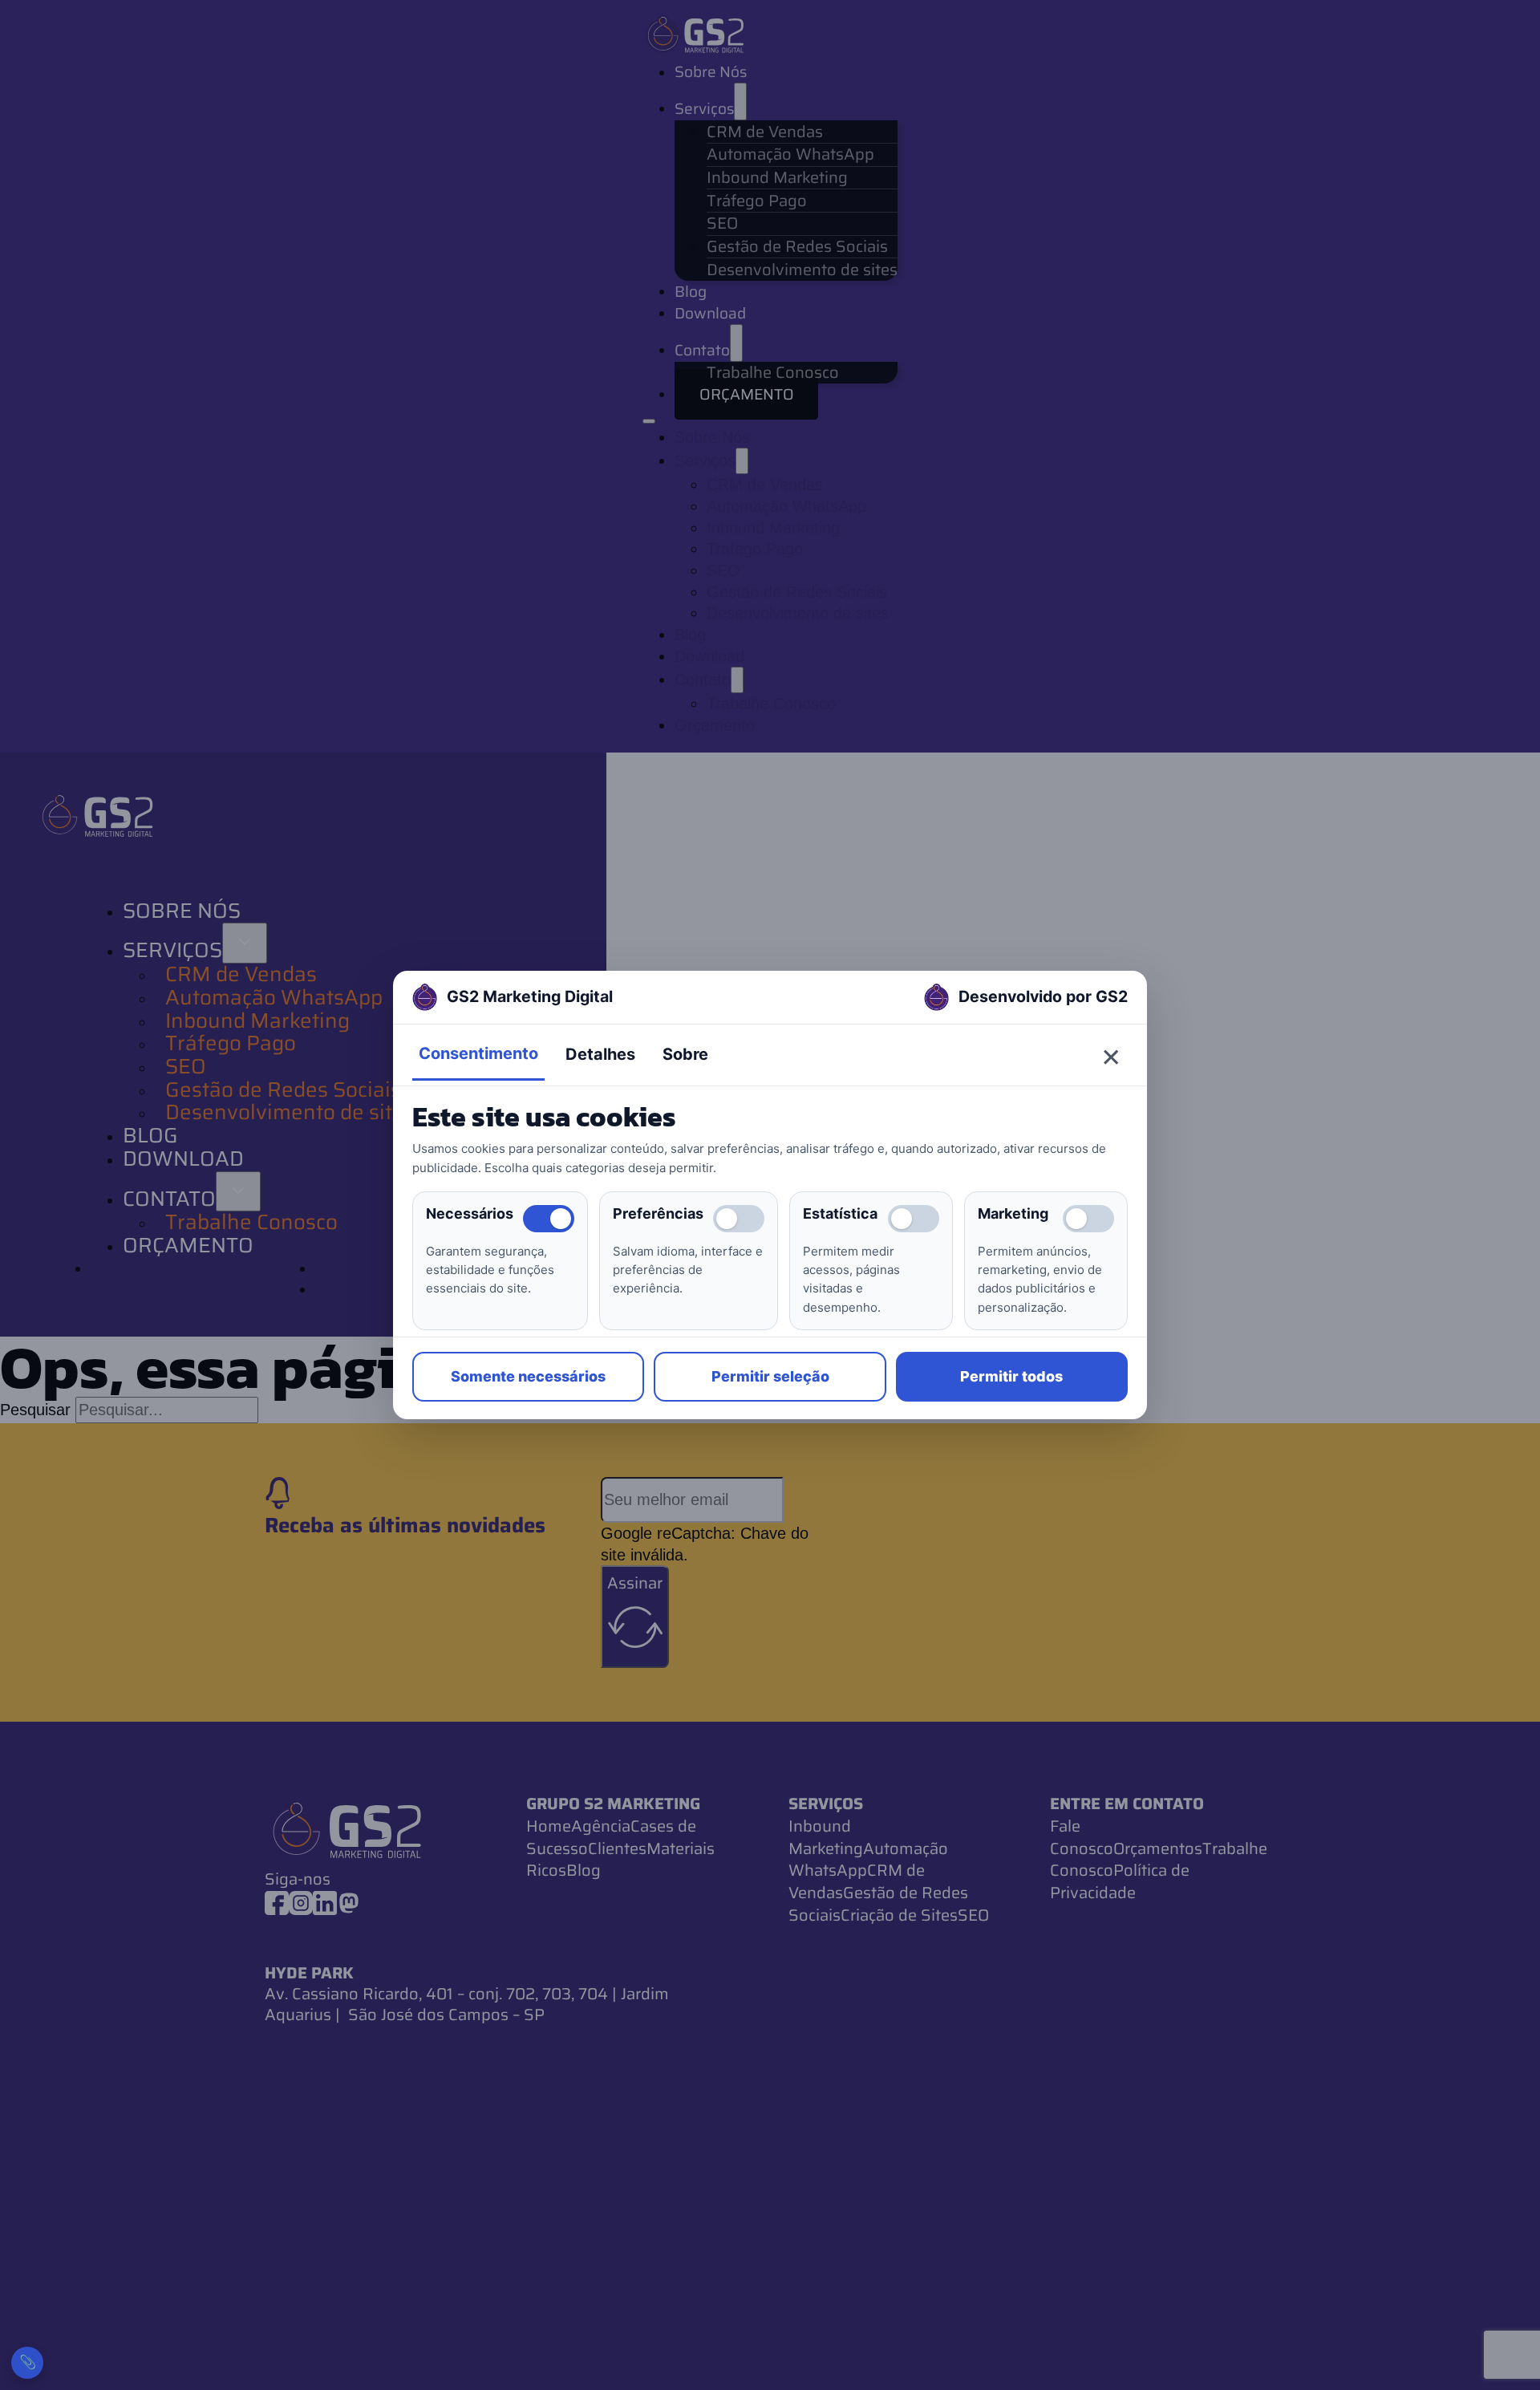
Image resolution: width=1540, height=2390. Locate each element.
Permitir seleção (770, 1376)
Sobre (685, 1054)
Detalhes (600, 1054)
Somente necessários (528, 1376)
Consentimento (478, 1053)
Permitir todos (1011, 1376)
